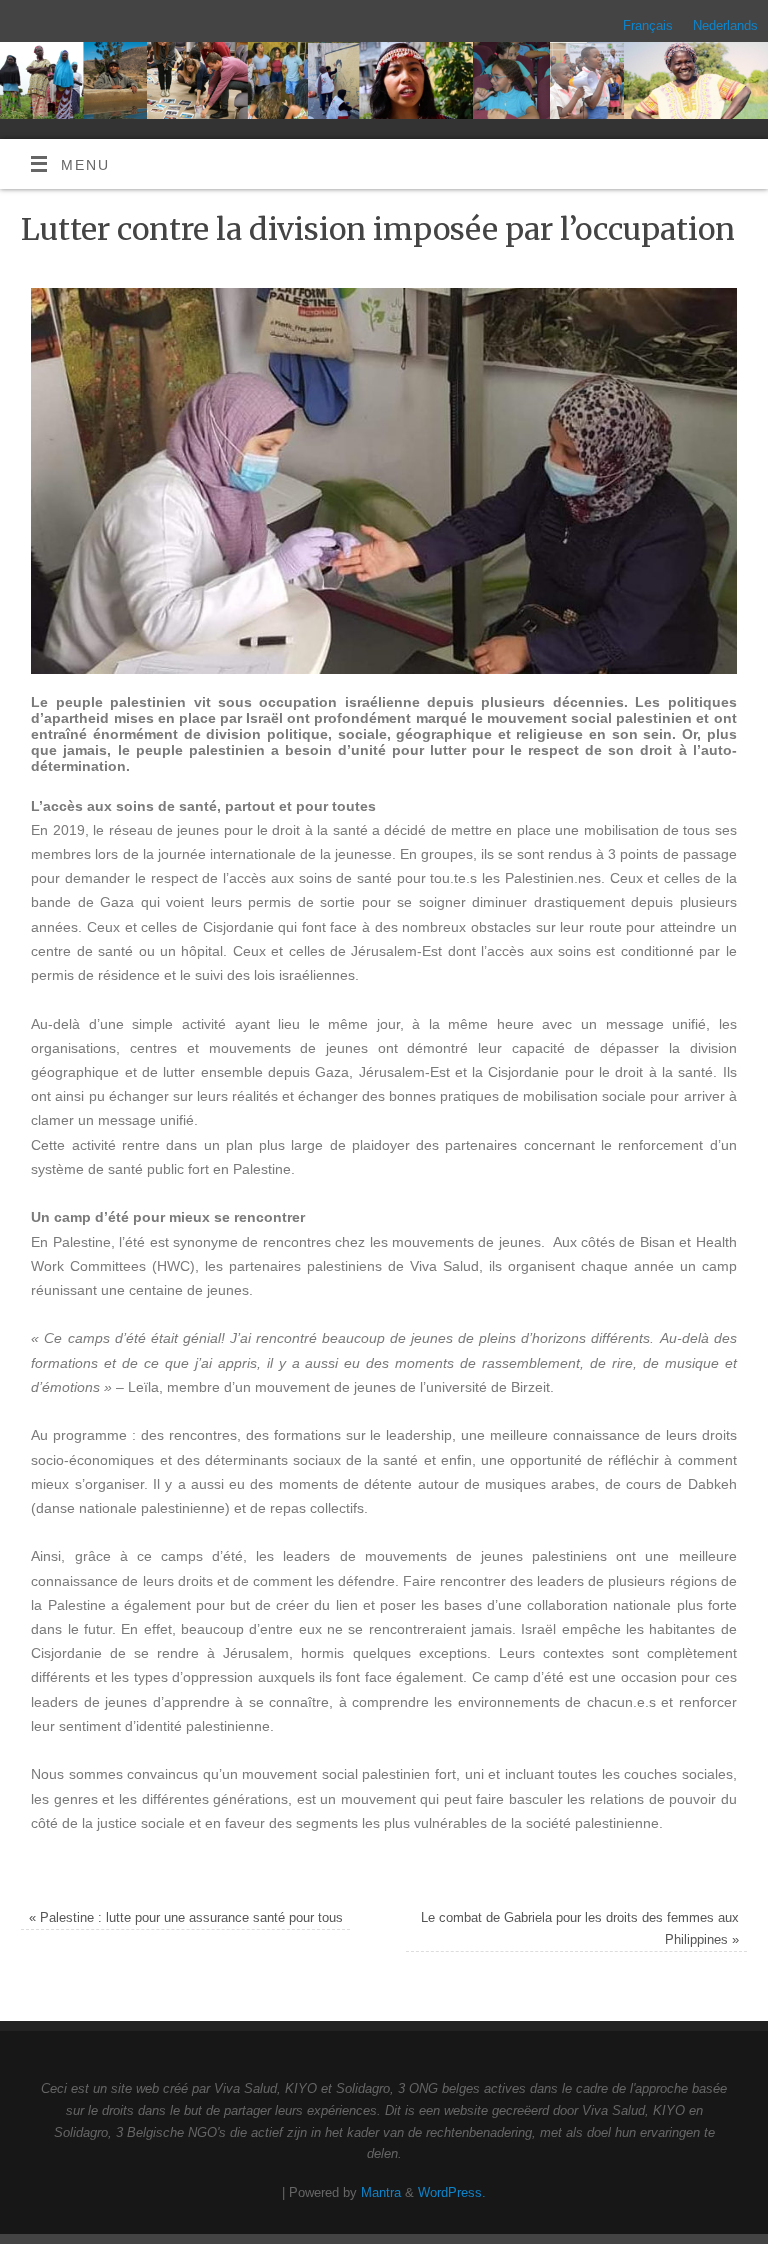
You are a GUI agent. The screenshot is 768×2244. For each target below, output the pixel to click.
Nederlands (725, 25)
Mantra (381, 2192)
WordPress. (452, 2192)
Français (648, 25)
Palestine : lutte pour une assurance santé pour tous (186, 1917)
